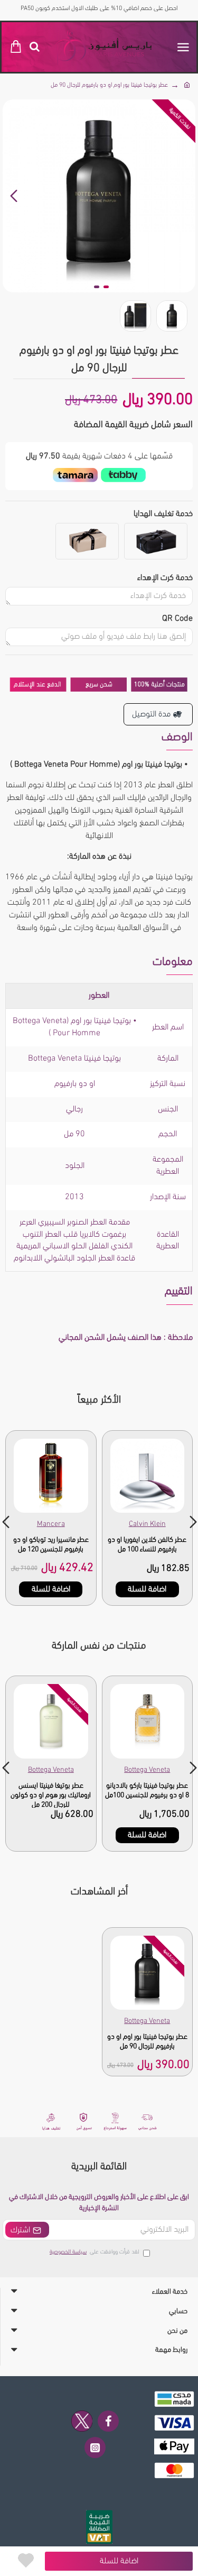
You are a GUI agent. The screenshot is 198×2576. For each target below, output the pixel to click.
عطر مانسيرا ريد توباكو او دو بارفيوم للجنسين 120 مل (51, 1545)
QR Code (177, 619)
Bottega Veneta (147, 1770)
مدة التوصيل (151, 714)
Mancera (51, 1524)
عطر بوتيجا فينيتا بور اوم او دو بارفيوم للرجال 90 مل (147, 2042)
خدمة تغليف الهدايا (163, 514)
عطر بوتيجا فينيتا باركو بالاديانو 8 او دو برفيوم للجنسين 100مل (147, 1791)
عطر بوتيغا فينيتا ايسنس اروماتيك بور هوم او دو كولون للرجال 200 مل (51, 1795)
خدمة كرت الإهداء (165, 578)
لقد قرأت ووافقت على (95, 2252)
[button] (185, 196)
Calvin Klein (147, 1524)
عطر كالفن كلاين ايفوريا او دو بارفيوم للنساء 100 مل (147, 1545)
